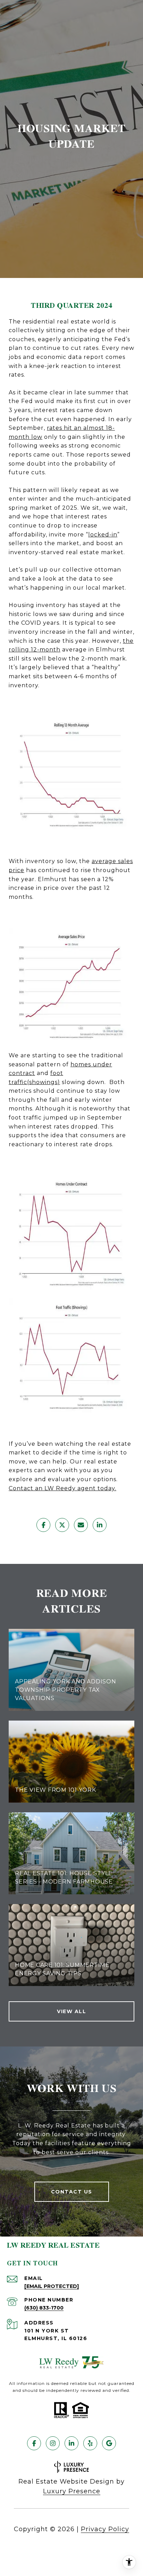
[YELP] (90, 2443)
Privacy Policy (105, 2529)
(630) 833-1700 (44, 2308)
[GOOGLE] (109, 2443)
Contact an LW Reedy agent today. (62, 1488)
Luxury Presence (72, 2491)
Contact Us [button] (72, 2192)
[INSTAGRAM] (53, 2443)
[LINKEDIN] (71, 2443)
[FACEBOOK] (34, 2443)
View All (71, 2011)
